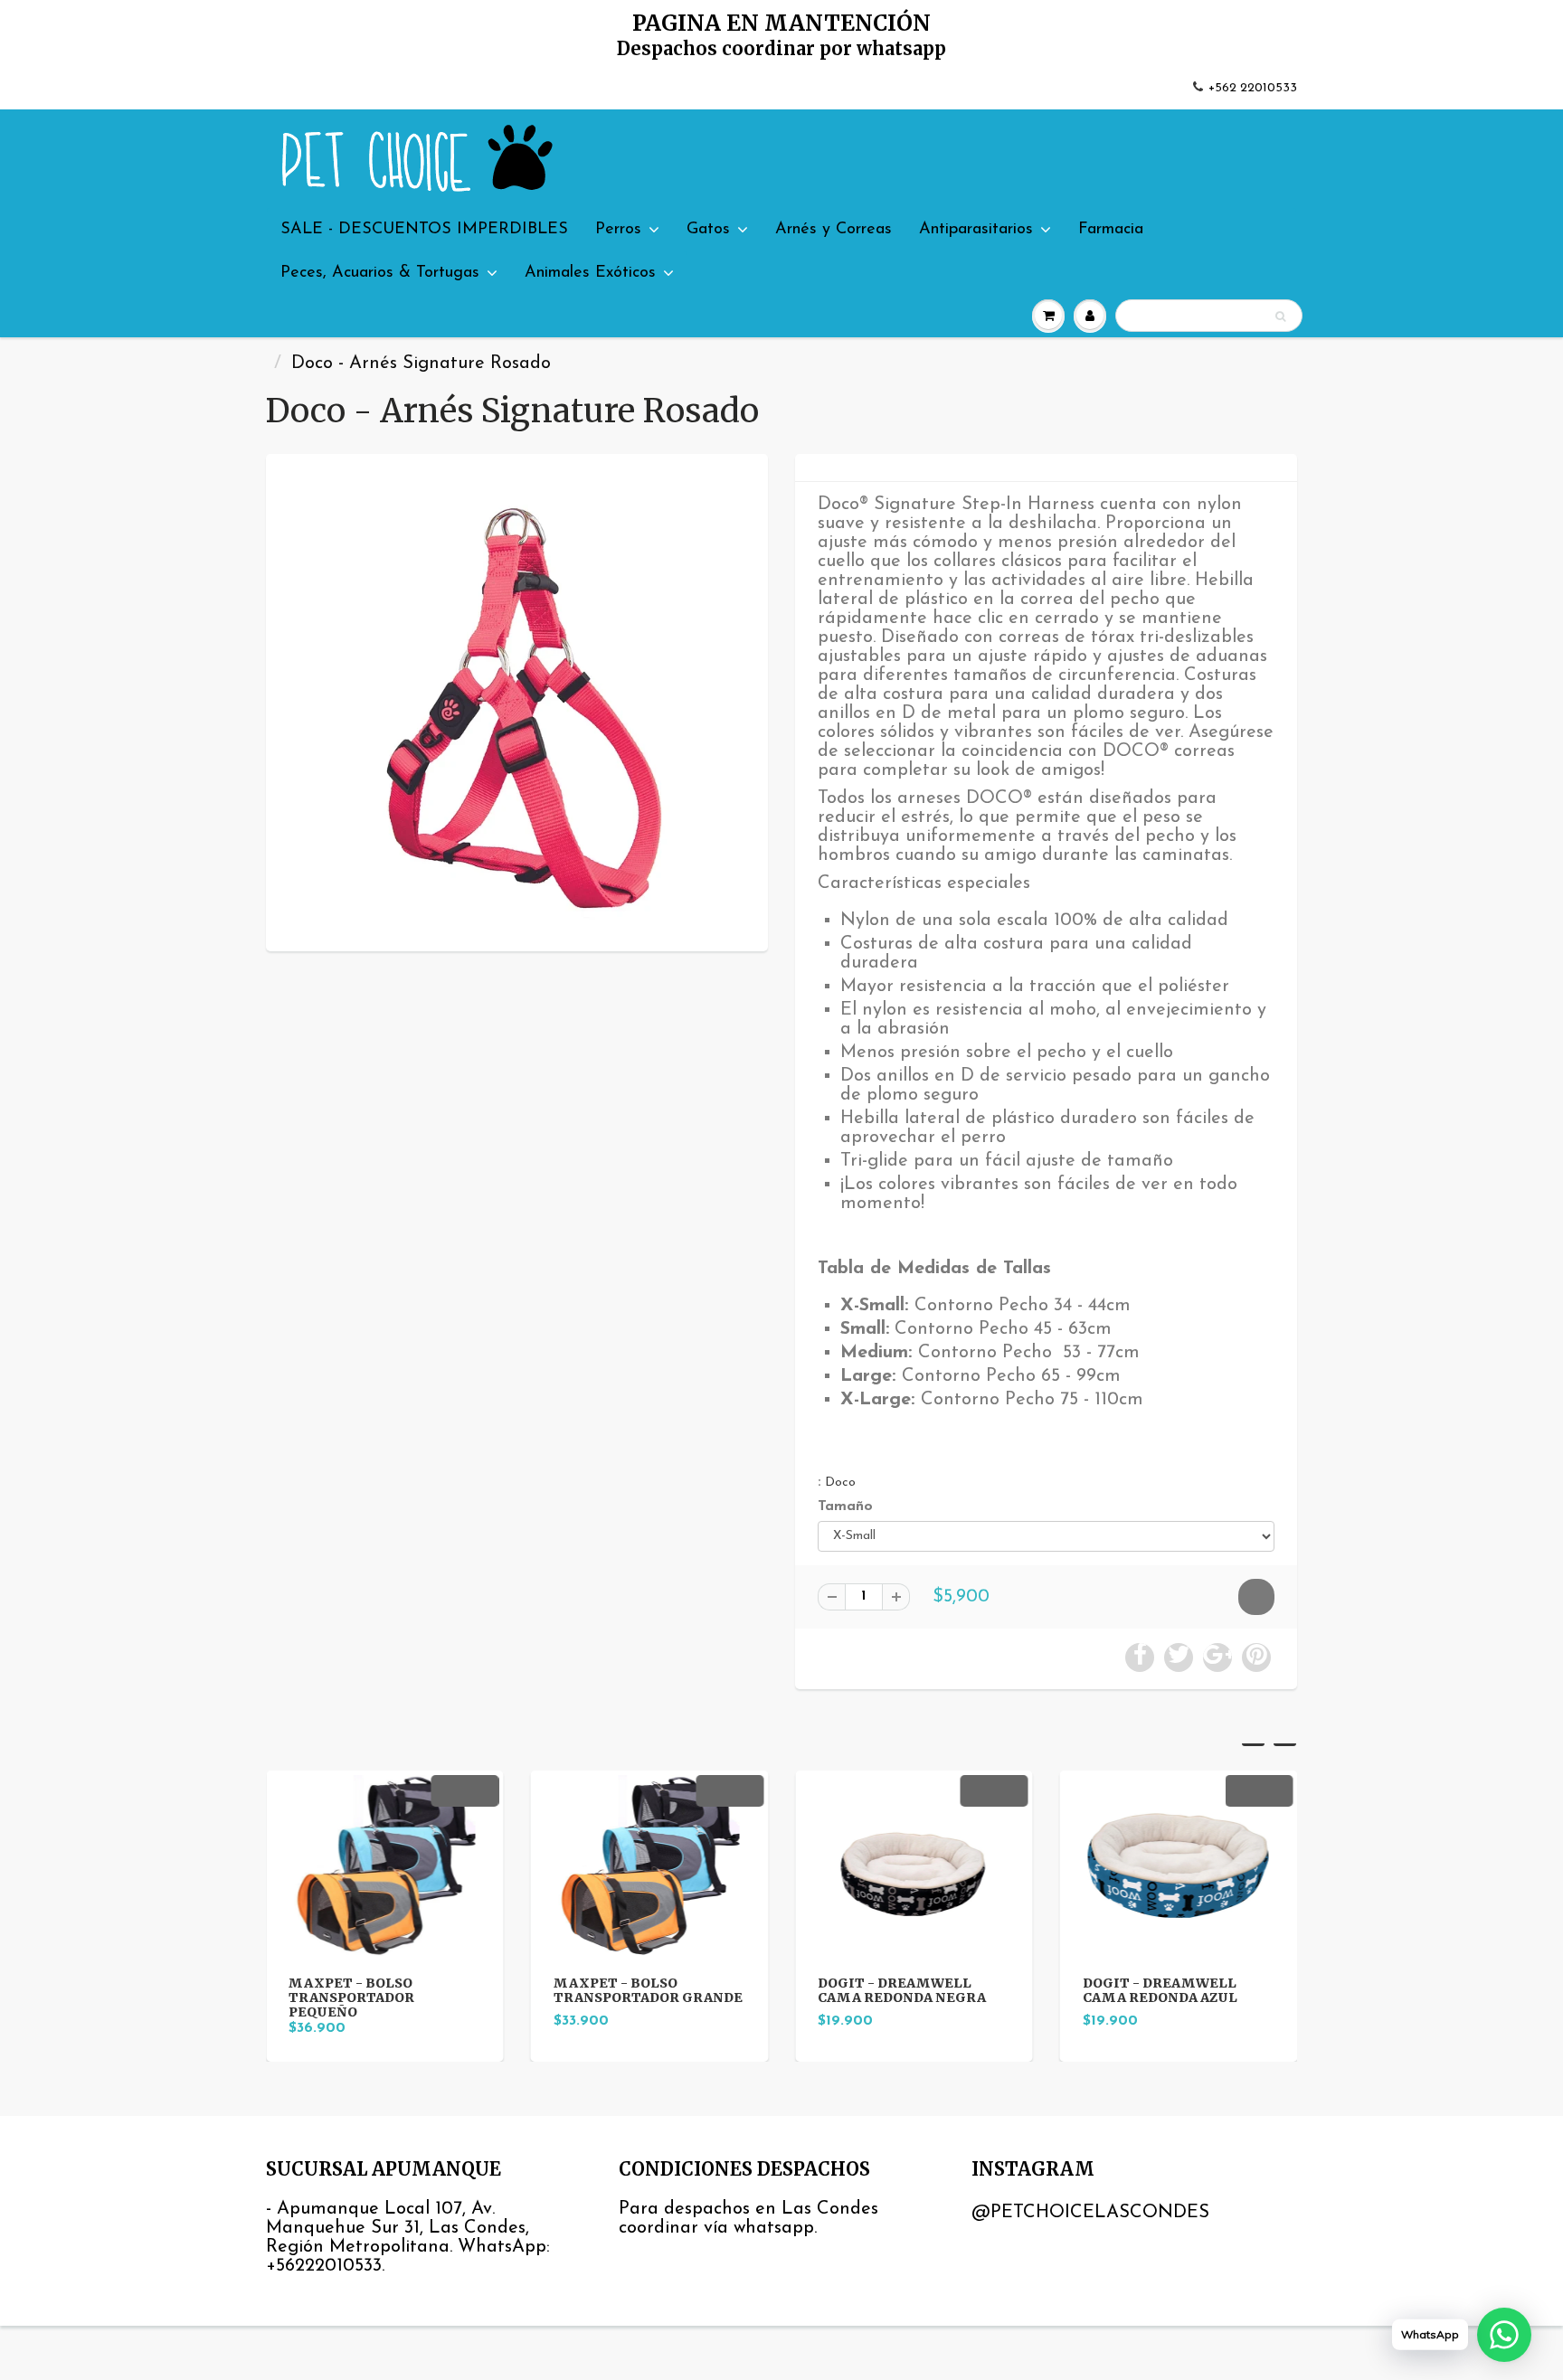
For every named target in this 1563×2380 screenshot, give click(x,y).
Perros (618, 230)
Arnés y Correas (834, 230)
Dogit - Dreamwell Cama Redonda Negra (766, 1990)
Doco (840, 1483)
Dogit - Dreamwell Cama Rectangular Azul (1288, 1997)
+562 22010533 (1253, 88)
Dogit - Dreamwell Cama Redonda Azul (1023, 1990)
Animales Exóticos (590, 273)
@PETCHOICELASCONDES (1090, 2213)
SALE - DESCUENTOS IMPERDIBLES (424, 230)
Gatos (708, 230)
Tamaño (845, 1506)
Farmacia (1111, 230)
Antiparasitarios (976, 230)
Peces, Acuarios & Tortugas (380, 273)
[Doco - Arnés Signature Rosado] (517, 700)
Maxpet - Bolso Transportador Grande (512, 1990)
